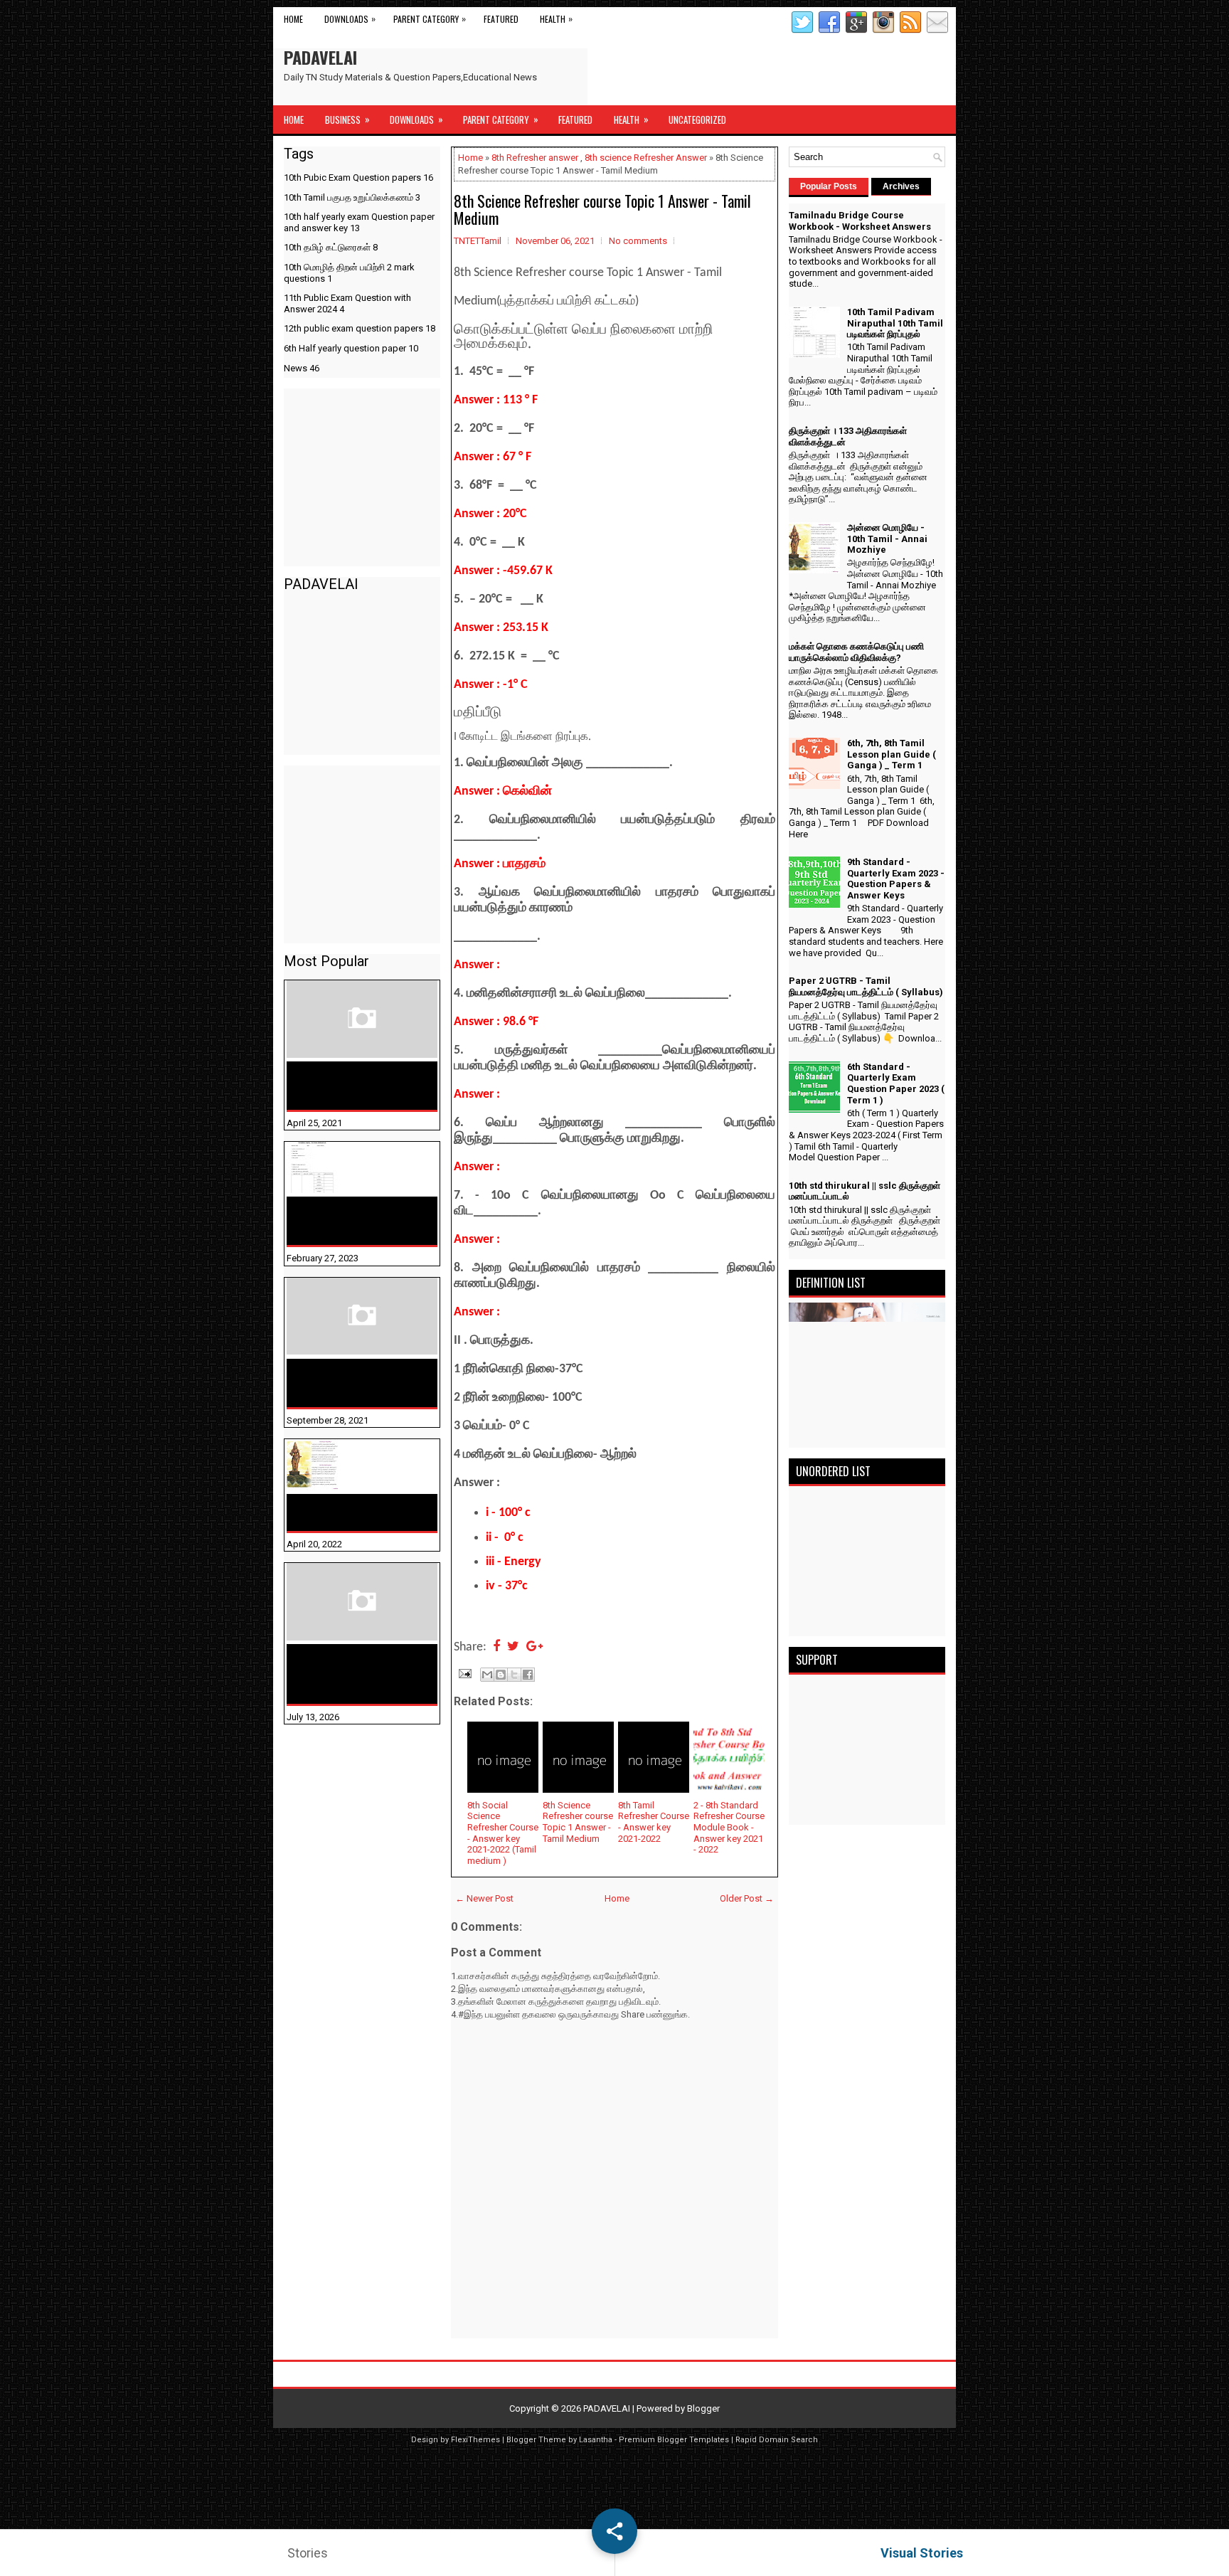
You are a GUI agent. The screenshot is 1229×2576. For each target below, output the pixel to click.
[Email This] (487, 1675)
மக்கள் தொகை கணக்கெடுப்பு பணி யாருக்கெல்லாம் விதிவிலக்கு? (339, 1674)
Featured (501, 19)
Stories (308, 2553)
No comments (638, 241)
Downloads (350, 18)
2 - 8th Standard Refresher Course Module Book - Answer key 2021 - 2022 (729, 1827)
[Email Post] (464, 1673)
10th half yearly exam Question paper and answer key (359, 222)
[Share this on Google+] (534, 1647)
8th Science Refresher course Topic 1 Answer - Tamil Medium (602, 209)
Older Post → (747, 1898)
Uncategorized (697, 120)
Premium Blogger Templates (674, 2440)
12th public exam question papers (360, 328)
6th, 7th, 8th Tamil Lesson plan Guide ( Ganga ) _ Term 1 (892, 754)
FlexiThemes (475, 2440)
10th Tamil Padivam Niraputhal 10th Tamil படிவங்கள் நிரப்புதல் (349, 1221)
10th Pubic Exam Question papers (358, 177)
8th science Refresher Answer (646, 158)
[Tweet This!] (513, 1647)
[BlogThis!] (501, 1675)
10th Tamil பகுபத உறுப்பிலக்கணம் (352, 197)
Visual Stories (922, 2553)
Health (556, 18)
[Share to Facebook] (528, 1675)
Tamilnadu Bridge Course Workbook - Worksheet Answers (355, 1086)
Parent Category (430, 18)
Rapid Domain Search (777, 2440)
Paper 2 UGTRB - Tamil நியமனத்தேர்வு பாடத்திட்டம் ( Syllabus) (866, 986)
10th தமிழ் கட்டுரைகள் (331, 247)
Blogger (703, 2408)
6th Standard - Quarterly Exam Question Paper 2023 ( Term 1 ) (896, 1083)
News (302, 368)
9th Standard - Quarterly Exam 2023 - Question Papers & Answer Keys (896, 879)
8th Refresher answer (535, 158)
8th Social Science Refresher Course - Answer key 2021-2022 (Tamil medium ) (503, 1833)
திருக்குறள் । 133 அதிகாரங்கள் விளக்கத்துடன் (333, 1383)
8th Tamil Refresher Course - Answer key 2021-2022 (654, 1822)
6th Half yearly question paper (351, 348)
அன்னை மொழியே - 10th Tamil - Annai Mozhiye (354, 1512)
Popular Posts (829, 186)
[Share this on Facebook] (496, 1647)
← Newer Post (484, 1898)
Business (347, 119)
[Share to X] (514, 1675)
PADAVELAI (320, 57)
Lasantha (596, 2440)
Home (293, 19)
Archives (901, 186)
